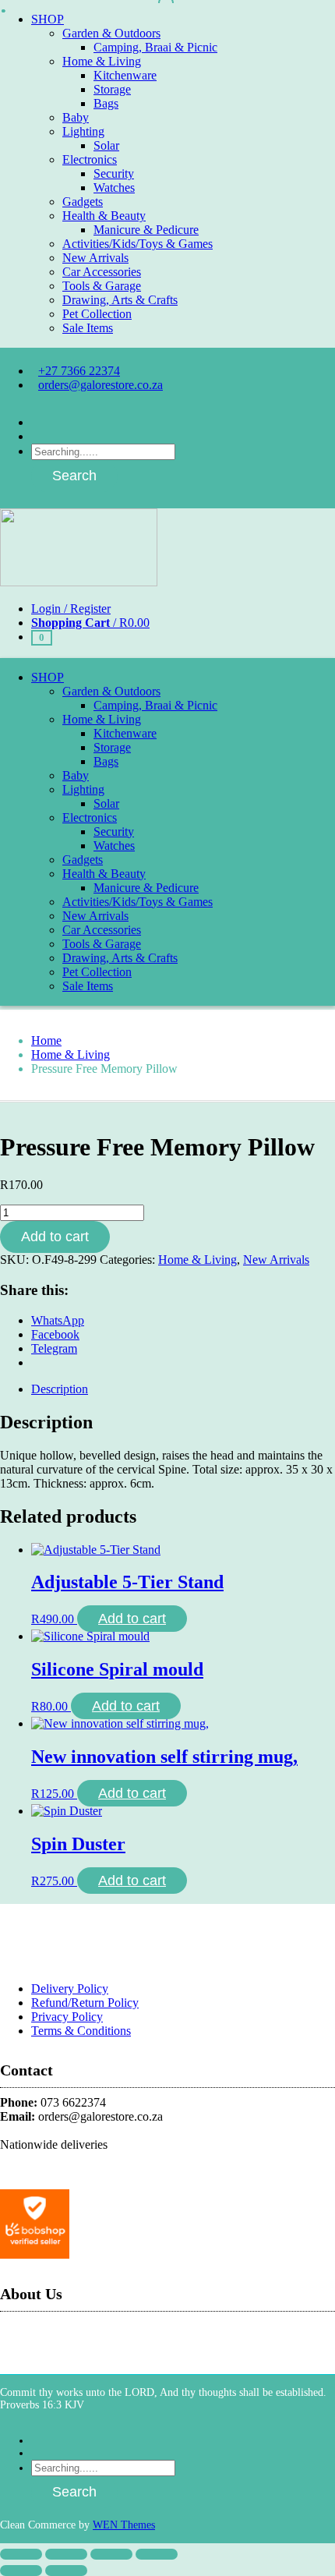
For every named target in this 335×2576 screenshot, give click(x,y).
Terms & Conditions (81, 2031)
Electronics (90, 159)
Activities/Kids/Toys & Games (138, 244)
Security (114, 173)
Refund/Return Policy (85, 2003)
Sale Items (88, 328)
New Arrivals (95, 258)
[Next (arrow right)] (66, 2571)
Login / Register (71, 609)
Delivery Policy (70, 1989)
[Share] (111, 2554)
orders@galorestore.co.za (100, 385)
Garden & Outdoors (111, 33)
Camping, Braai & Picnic (155, 47)
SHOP (48, 19)
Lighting (83, 131)
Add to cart (55, 1237)
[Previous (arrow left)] (21, 2571)
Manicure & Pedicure (146, 230)
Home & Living (102, 61)
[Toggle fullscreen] (66, 2554)
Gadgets (83, 202)
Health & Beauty (104, 216)
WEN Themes (124, 2525)
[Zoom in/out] (21, 2554)
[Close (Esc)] (157, 2554)
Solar (106, 145)
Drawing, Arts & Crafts (120, 300)
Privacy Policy (67, 2017)
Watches (114, 188)
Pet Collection (97, 314)
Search (74, 476)
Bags (106, 103)
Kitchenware (125, 75)
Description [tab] (60, 1389)
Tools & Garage (102, 286)
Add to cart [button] (132, 1619)
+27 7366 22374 (79, 371)
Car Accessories (102, 272)
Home (46, 1040)
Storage (112, 89)
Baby (76, 117)
